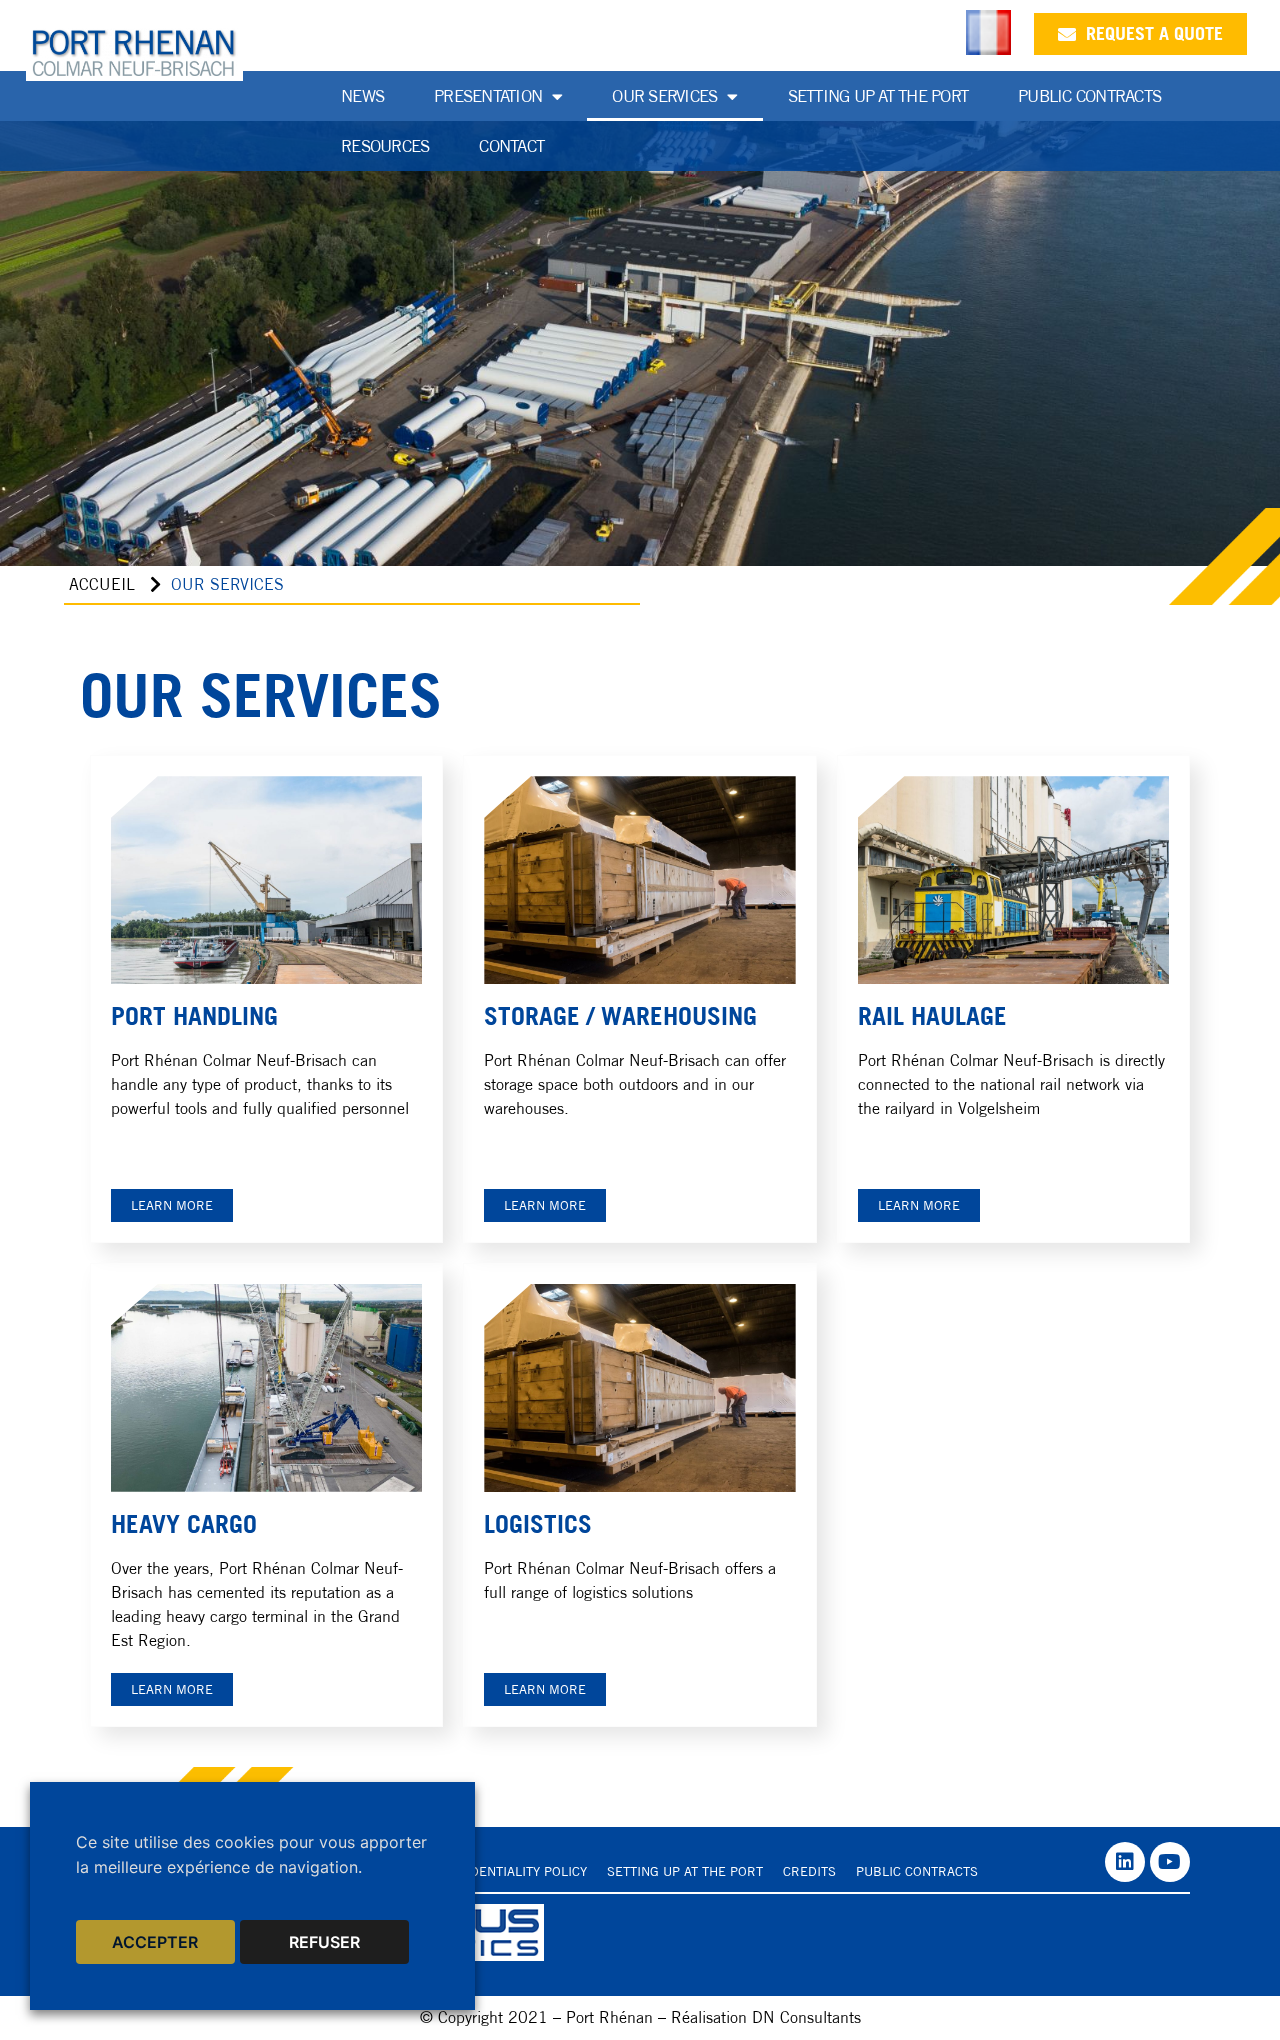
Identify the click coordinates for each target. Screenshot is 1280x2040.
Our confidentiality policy (494, 1871)
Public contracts (917, 1871)
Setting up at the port (878, 96)
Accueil (102, 584)
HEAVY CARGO (184, 1524)
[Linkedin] (1125, 1862)
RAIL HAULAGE (932, 1016)
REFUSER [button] (324, 1942)
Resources (385, 146)
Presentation (488, 96)
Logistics (538, 1524)
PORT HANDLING (194, 1016)
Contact (511, 146)
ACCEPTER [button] (155, 1942)
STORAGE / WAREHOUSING (620, 1016)
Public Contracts (1089, 96)
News (362, 96)
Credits (809, 1871)
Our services (664, 96)
